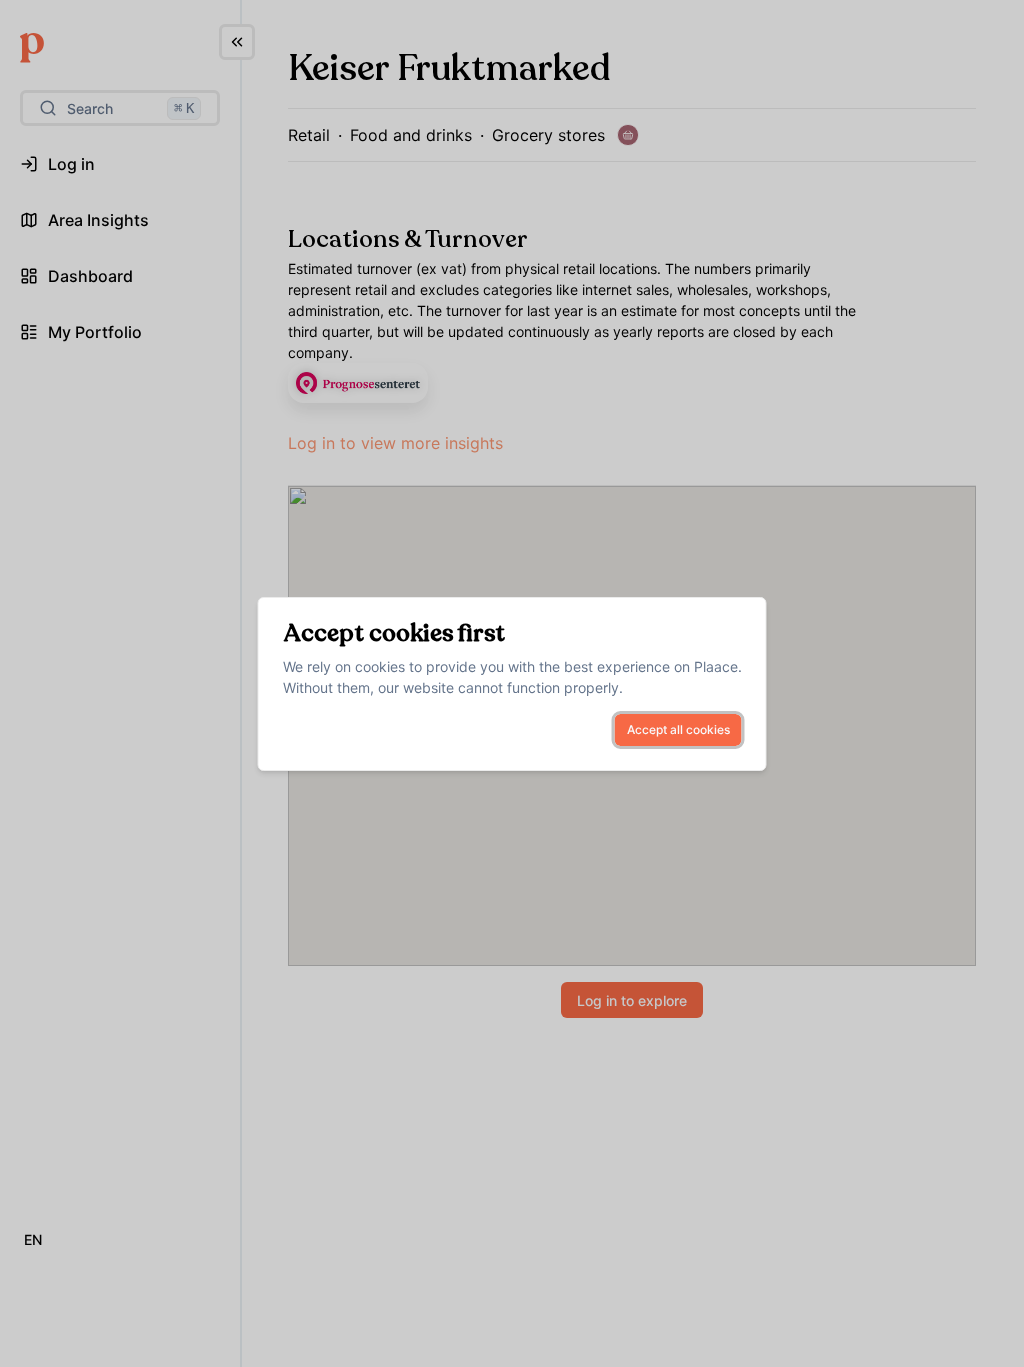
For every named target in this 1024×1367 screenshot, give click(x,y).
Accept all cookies (678, 729)
